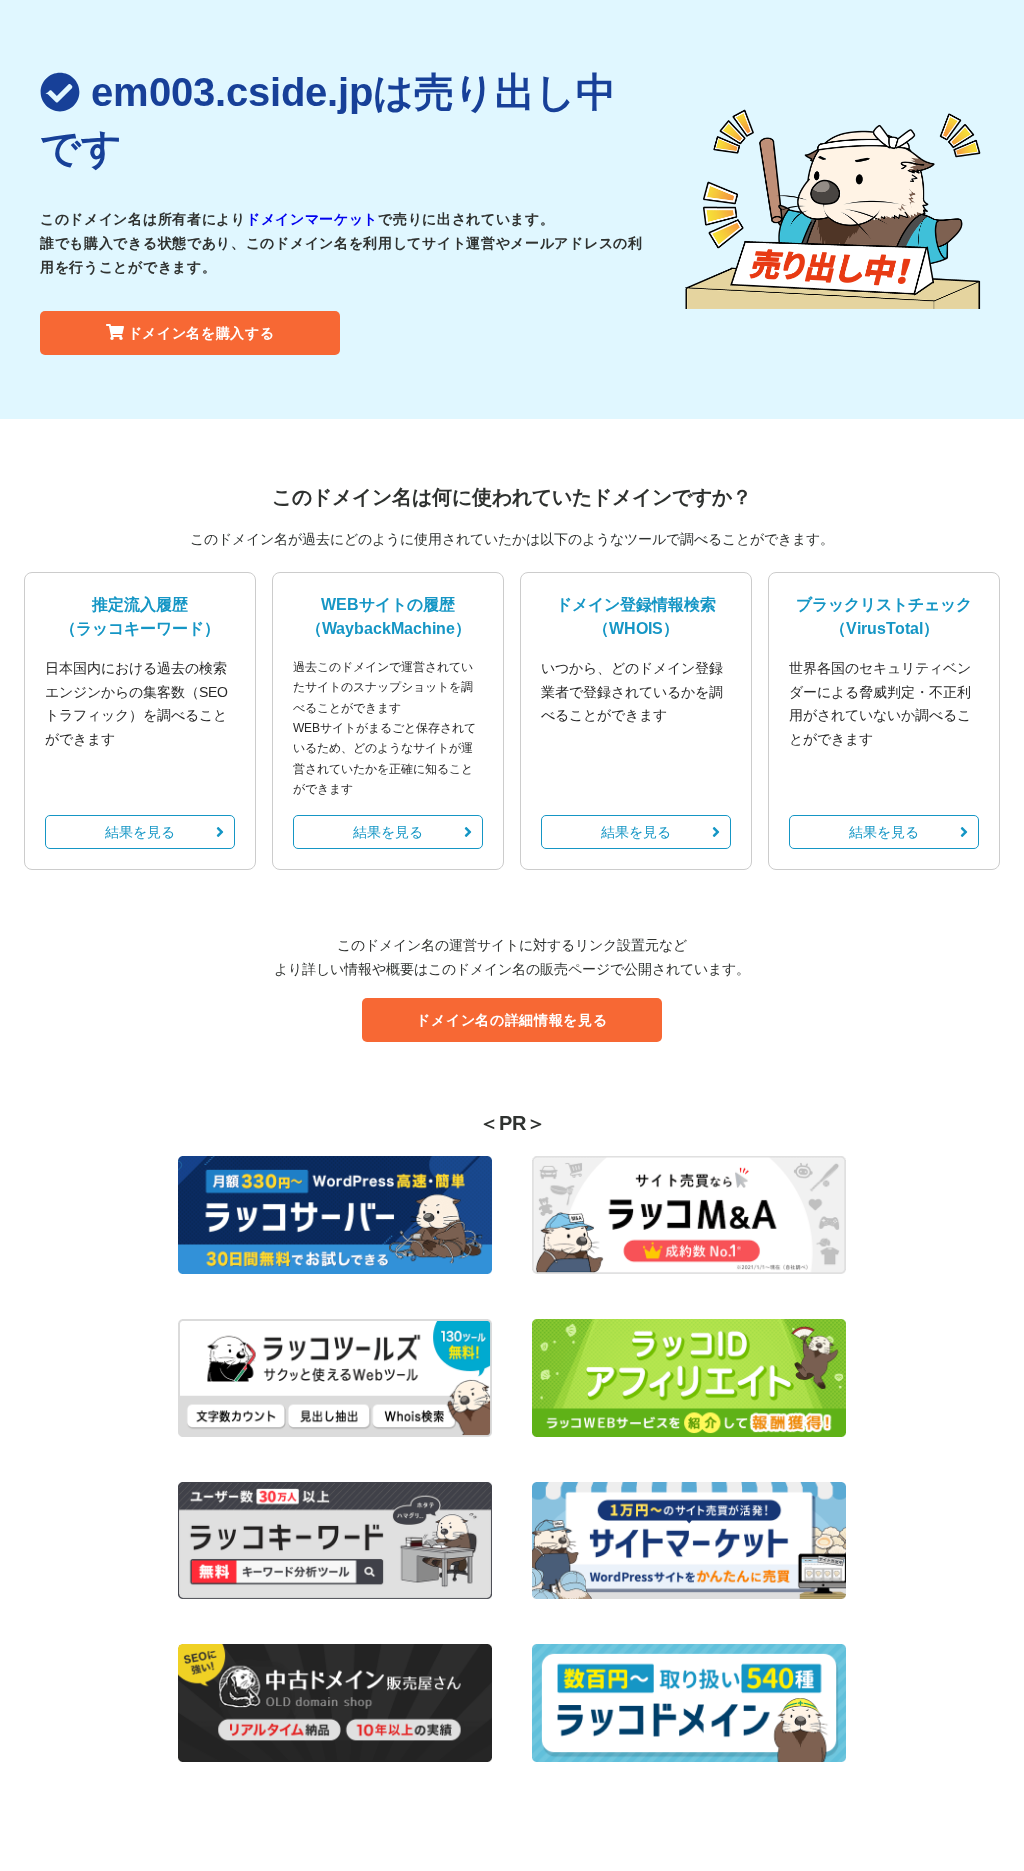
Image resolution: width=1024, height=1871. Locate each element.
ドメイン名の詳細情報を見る (511, 1020)
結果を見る (140, 832)
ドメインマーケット (312, 219)
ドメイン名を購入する (201, 333)
